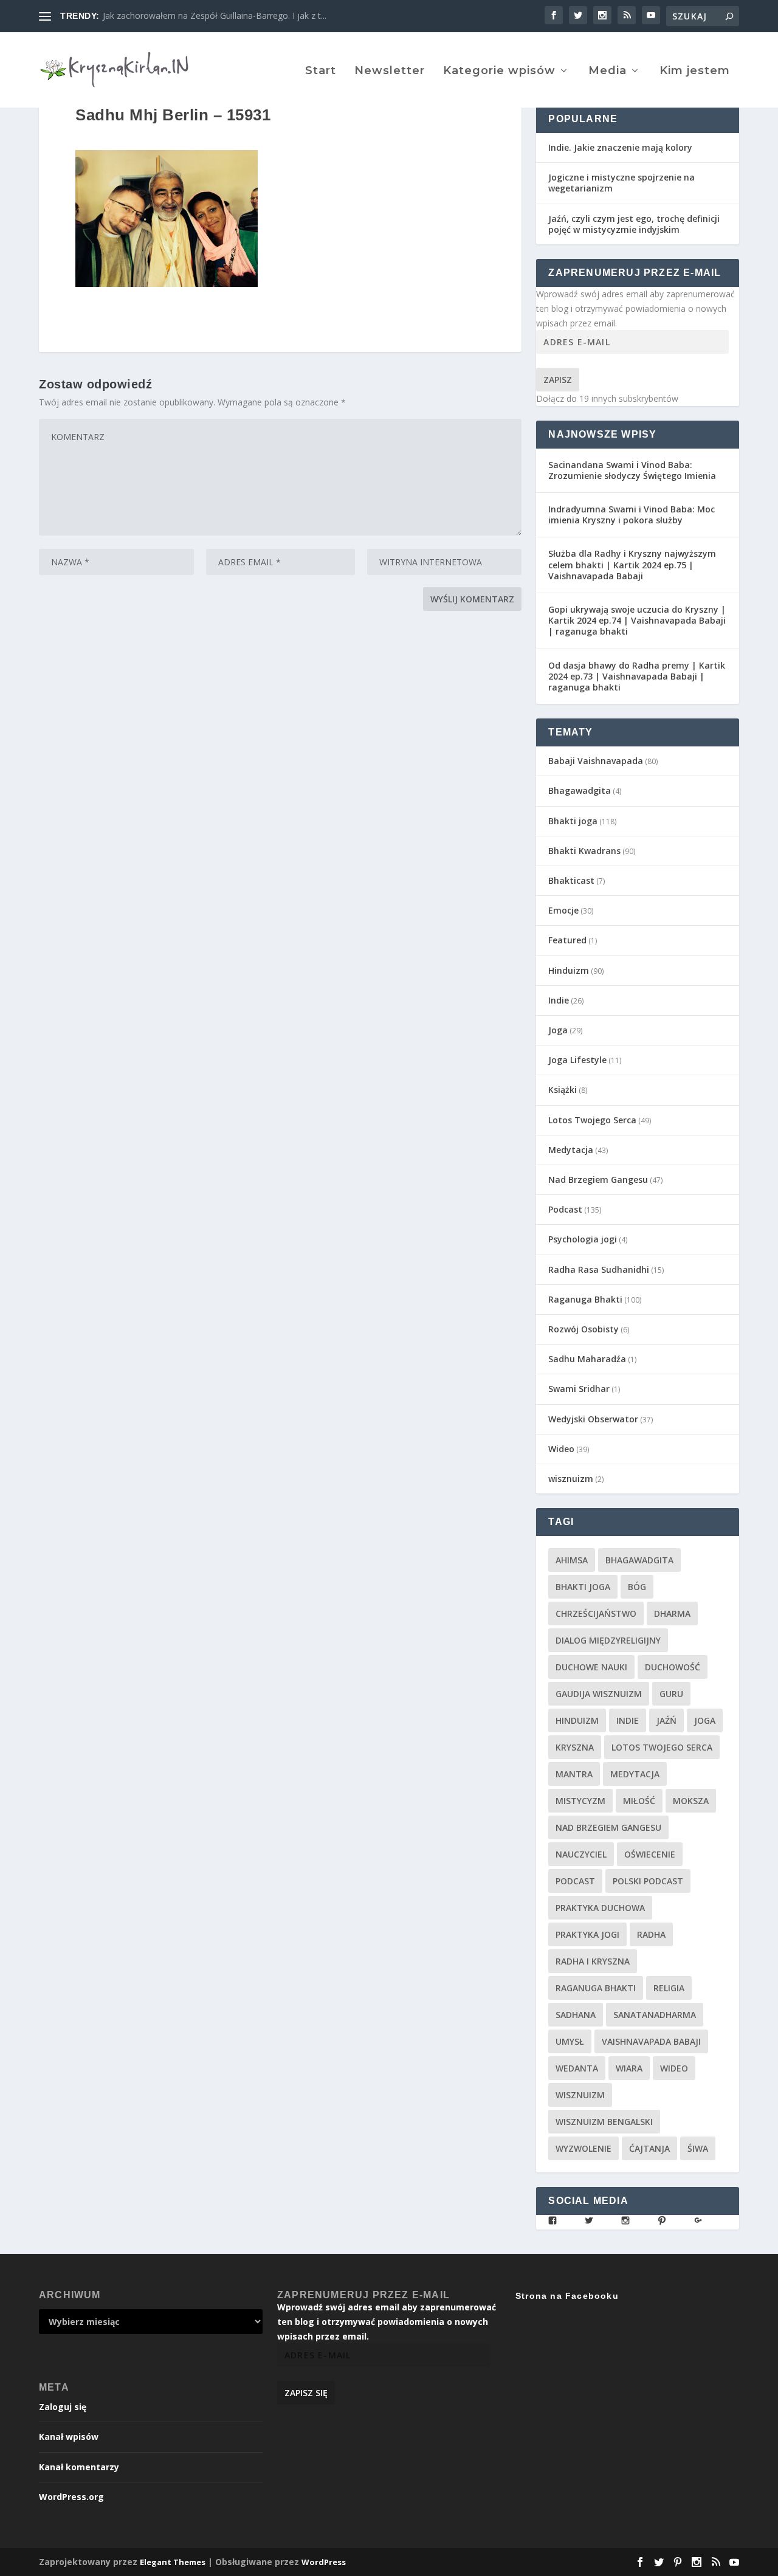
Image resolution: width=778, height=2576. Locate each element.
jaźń (666, 1720)
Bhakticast (571, 880)
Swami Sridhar (579, 1389)
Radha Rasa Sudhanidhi (599, 1269)
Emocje (563, 910)
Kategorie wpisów (499, 71)
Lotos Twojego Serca (592, 1120)
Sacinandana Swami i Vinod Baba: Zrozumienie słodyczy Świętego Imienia (632, 470)
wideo (674, 2068)
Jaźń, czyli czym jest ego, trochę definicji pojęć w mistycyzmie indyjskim (634, 224)
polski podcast (648, 1881)
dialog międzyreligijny (608, 1640)
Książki (563, 1090)
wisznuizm (571, 1479)
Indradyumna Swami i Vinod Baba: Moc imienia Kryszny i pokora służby (632, 515)
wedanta (577, 2068)
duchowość (673, 1667)
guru (671, 1694)
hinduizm (577, 1720)
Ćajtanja (649, 2148)
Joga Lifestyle (577, 1060)
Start (321, 71)
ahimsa (572, 1560)
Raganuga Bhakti (585, 1299)
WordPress (324, 2562)
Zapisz (558, 380)
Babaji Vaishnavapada (596, 761)
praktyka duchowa (600, 1908)
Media (608, 71)
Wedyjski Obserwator (593, 1419)
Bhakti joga (573, 821)
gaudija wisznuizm (599, 1694)
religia (669, 1988)
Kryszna (575, 1747)
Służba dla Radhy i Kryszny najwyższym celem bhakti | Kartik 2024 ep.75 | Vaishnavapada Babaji (632, 564)
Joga (558, 1030)
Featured (567, 940)
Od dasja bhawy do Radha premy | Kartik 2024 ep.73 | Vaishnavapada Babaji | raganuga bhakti (637, 676)
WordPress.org (71, 2497)
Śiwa (698, 2148)
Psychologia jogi (583, 1239)
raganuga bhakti (596, 1988)
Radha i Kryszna (593, 1961)
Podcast (565, 1209)
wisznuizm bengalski (604, 2122)
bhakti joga (583, 1587)
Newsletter (390, 71)
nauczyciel (581, 1854)
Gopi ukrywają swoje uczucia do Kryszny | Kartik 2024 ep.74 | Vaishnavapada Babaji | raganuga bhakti (637, 620)
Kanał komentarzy (79, 2467)
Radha (651, 1934)
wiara (629, 2068)
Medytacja (571, 1150)
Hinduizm (569, 970)
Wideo (561, 1449)
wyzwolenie (583, 2148)
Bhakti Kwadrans (584, 851)
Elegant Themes (173, 2562)
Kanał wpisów (69, 2437)
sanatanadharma (655, 2015)
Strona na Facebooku (567, 2296)
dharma (672, 1613)
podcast (575, 1881)
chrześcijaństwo (596, 1613)
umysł (570, 2041)
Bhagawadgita (580, 790)
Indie (559, 1000)
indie (628, 1720)
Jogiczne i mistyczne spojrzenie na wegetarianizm (621, 183)
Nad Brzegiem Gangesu (598, 1180)
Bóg (637, 1587)
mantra (574, 1774)
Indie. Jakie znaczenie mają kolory (620, 147)
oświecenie (650, 1854)
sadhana (576, 2015)
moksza (691, 1801)
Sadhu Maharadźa (587, 1359)
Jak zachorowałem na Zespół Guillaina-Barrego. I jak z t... (215, 15)
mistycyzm (580, 1801)
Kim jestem (695, 71)
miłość (639, 1801)
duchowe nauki (591, 1667)
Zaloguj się (63, 2407)
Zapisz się (306, 2393)
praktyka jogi (587, 1934)
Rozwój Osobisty (583, 1329)
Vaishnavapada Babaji (651, 2041)
